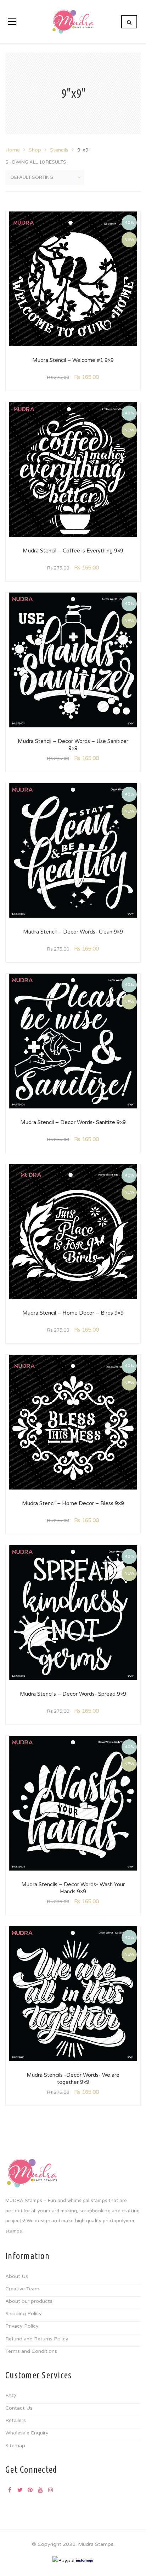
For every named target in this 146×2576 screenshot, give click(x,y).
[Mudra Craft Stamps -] (73, 21)
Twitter (20, 2490)
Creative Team (22, 2289)
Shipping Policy (24, 2314)
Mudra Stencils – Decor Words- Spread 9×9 (73, 1694)
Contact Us (19, 2408)
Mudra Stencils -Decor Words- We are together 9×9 (73, 2079)
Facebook (10, 2490)
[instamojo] (85, 2560)
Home (13, 150)
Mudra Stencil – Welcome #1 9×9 (73, 360)
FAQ (11, 2396)
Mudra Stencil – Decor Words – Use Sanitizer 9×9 (73, 745)
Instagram (51, 2490)
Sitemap (15, 2446)
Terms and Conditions (31, 2351)
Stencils (59, 150)
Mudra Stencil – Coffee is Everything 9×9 (73, 551)
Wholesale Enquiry (27, 2433)
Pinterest (30, 2490)
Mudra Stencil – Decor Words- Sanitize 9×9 (73, 1122)
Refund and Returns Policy (37, 2339)
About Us (17, 2276)
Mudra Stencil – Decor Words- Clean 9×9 (73, 932)
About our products (29, 2301)
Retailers (16, 2420)
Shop (35, 150)
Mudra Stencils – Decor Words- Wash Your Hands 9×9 (73, 1888)
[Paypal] (63, 2560)
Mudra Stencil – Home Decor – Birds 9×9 (73, 1313)
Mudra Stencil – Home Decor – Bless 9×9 (73, 1503)
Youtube (40, 2490)
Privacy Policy (22, 2326)
